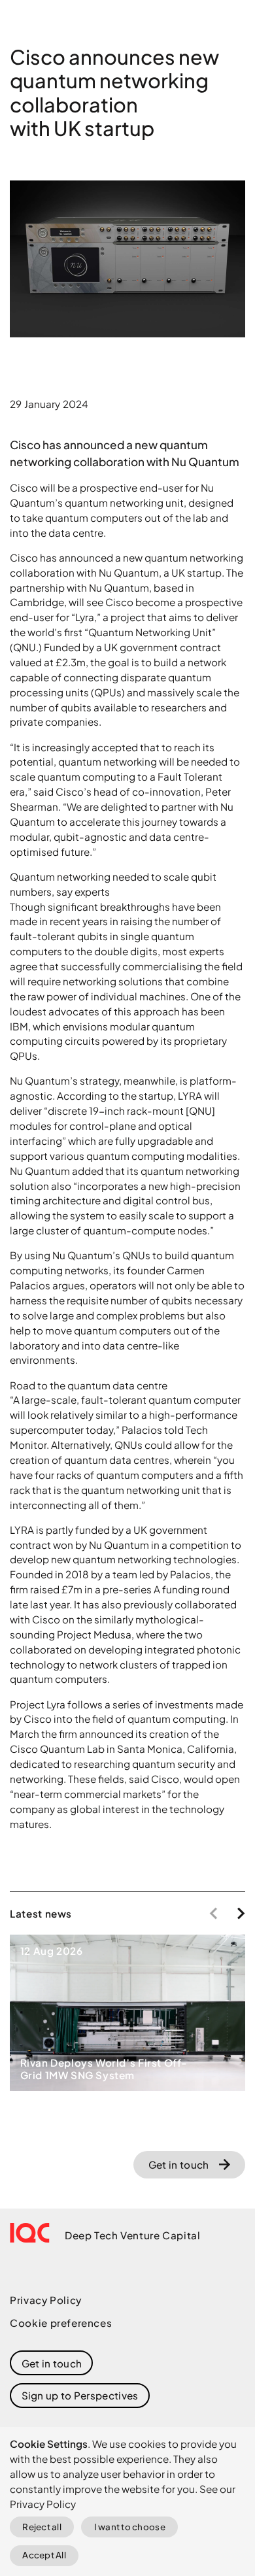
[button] (80, 2396)
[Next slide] (241, 1913)
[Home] (30, 2233)
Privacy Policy (46, 2300)
